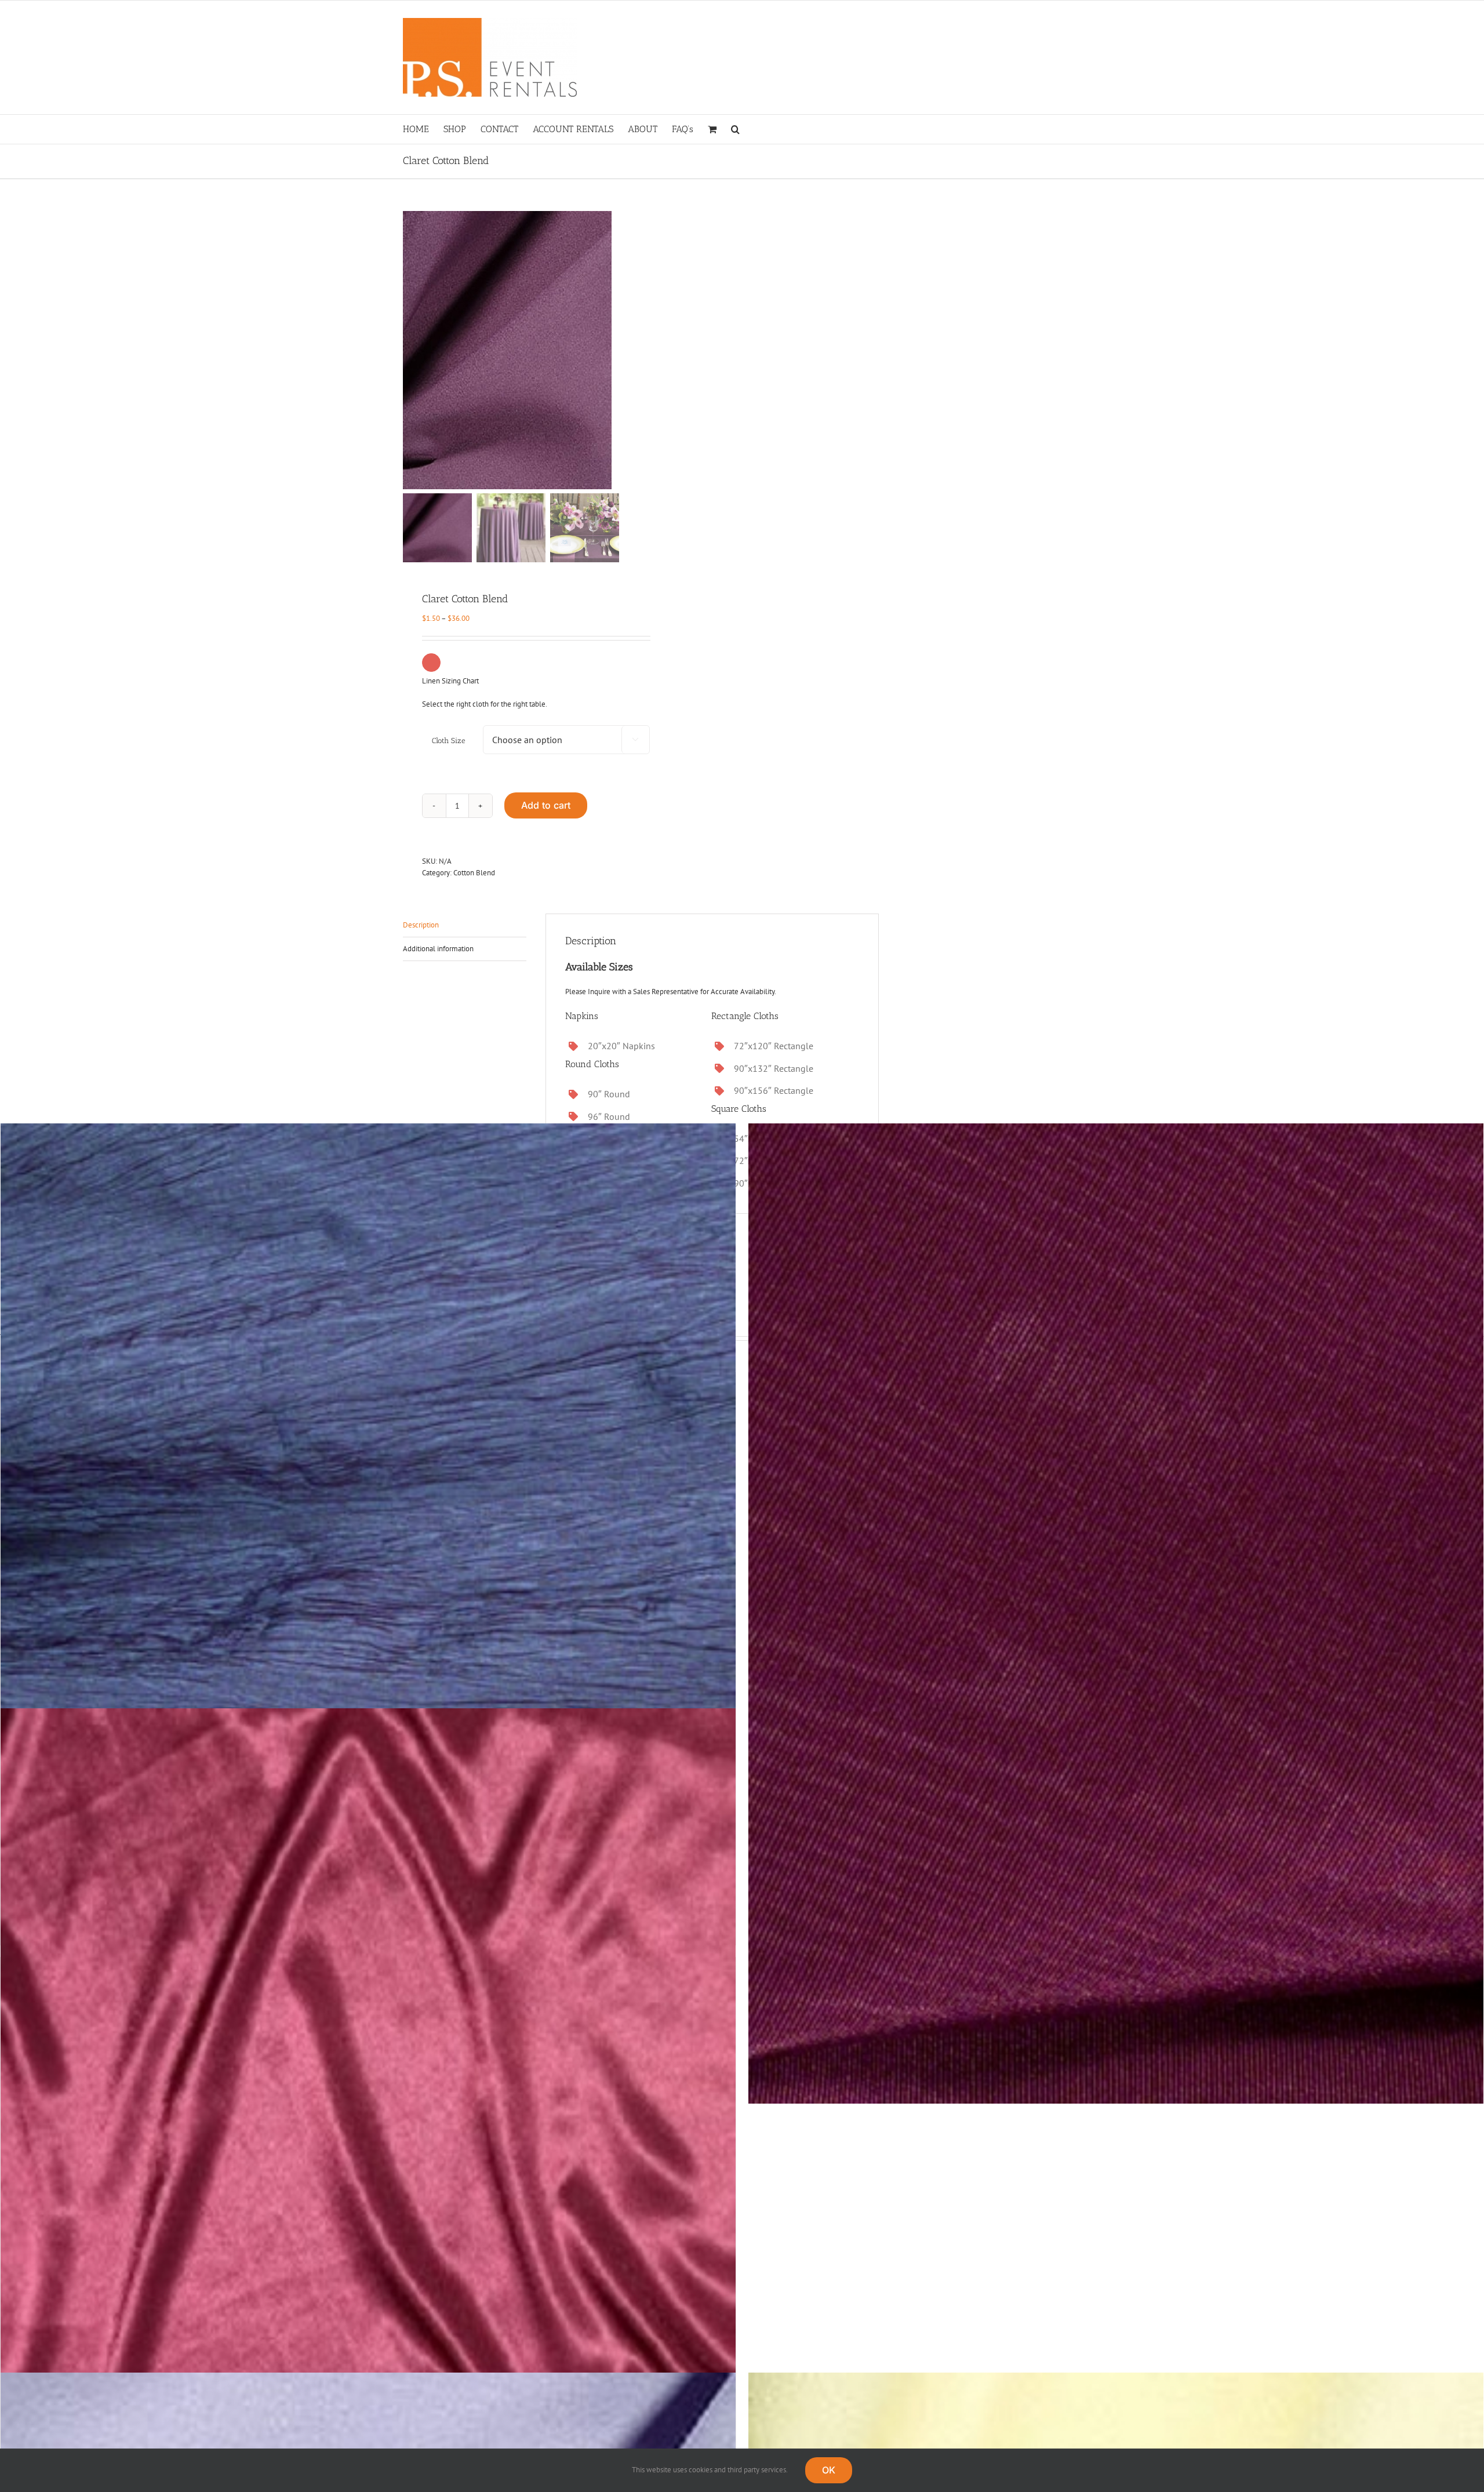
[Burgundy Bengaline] (1116, 1614)
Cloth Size (449, 741)
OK (829, 2470)
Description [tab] (421, 925)
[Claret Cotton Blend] (548, 350)
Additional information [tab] (438, 949)
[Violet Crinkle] (368, 1614)
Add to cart (546, 805)
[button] (735, 129)
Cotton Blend (474, 873)
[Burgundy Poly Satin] (368, 2198)
